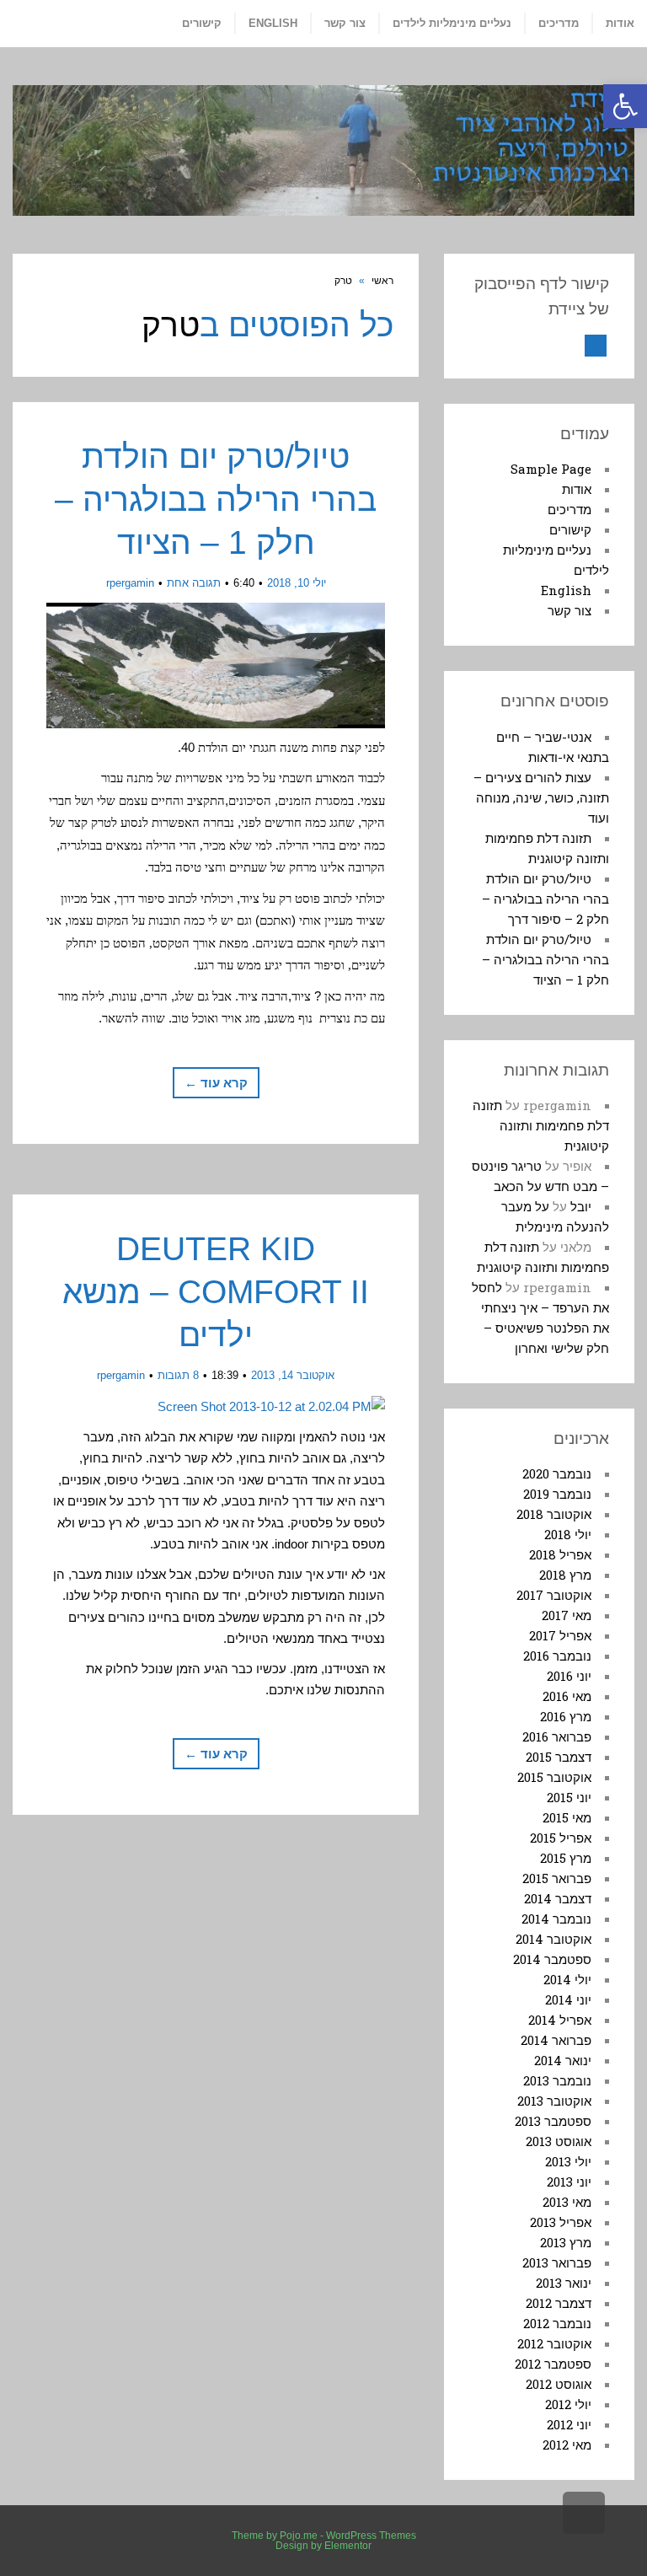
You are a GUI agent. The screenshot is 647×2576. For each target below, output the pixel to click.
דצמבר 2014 (558, 1898)
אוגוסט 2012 (559, 2384)
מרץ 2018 (565, 1575)
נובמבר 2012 (557, 2323)
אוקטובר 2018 (554, 1514)
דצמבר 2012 (559, 2303)
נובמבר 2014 (556, 1919)
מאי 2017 (567, 1615)
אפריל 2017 (560, 1635)
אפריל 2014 (560, 2020)
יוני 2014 (568, 1999)
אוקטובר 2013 (554, 2101)
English (566, 590)
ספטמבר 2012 (553, 2364)
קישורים (570, 529)
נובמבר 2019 (557, 1494)
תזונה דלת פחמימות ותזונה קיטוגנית (541, 1125)
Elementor (348, 2546)
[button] (625, 106)
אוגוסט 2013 (559, 2141)
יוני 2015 (569, 1797)
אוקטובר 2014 (553, 1939)
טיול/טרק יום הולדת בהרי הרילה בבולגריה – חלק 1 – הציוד (216, 499)
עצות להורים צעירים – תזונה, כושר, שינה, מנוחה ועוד (541, 797)
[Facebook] (596, 346)
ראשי (382, 281)
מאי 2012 (567, 2445)
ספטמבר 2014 (552, 1959)
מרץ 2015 (566, 1858)
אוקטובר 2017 (554, 1595)
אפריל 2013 (561, 2222)
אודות (577, 489)
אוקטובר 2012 (554, 2343)
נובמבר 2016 (557, 1656)
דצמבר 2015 (559, 1757)
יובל (581, 1206)
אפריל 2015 (561, 1838)
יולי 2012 (568, 2404)
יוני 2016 (569, 1676)
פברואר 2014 (556, 2040)
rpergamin (130, 583)
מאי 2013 (567, 2202)
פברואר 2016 (557, 1736)
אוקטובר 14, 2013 (293, 1375)
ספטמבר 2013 (553, 2121)
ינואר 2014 (563, 2060)
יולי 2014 (567, 1979)
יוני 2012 (569, 2424)
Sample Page (551, 469)
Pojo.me (299, 2536)
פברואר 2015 (557, 1878)
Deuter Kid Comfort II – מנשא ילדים (216, 1291)
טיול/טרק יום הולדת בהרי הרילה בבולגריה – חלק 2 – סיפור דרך (545, 899)
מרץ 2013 (566, 2242)
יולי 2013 (568, 2161)
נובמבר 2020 (557, 1473)
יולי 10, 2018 (297, 583)
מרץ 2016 (566, 1716)
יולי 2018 (568, 1534)
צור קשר (569, 610)
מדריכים (569, 509)
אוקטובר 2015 (554, 1777)
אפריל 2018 (560, 1554)
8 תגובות (178, 1375)
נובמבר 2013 (557, 2080)
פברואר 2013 (557, 2262)
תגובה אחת (194, 583)
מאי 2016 (567, 1696)
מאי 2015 (567, 1817)
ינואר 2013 (564, 2283)
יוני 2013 (569, 2182)
